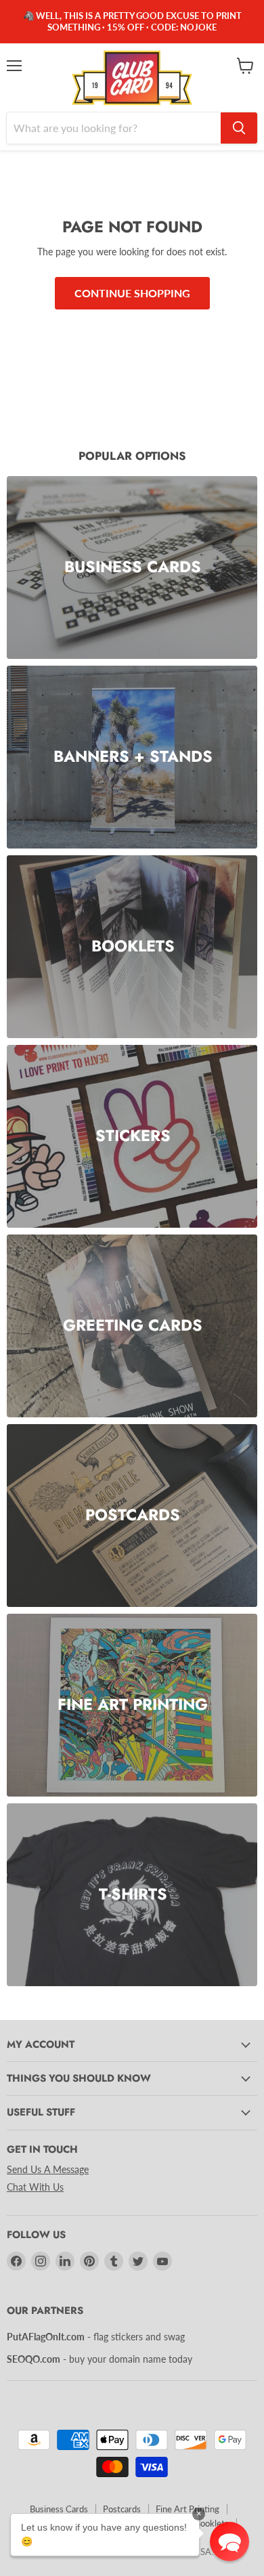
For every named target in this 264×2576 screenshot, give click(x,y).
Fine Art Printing (188, 2509)
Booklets (212, 2523)
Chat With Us (35, 2187)
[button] (229, 2541)
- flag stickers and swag (96, 2337)
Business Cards (59, 2509)
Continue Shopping (132, 293)
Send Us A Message (48, 2169)
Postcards (122, 2509)
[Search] (239, 128)
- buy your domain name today (100, 2359)
